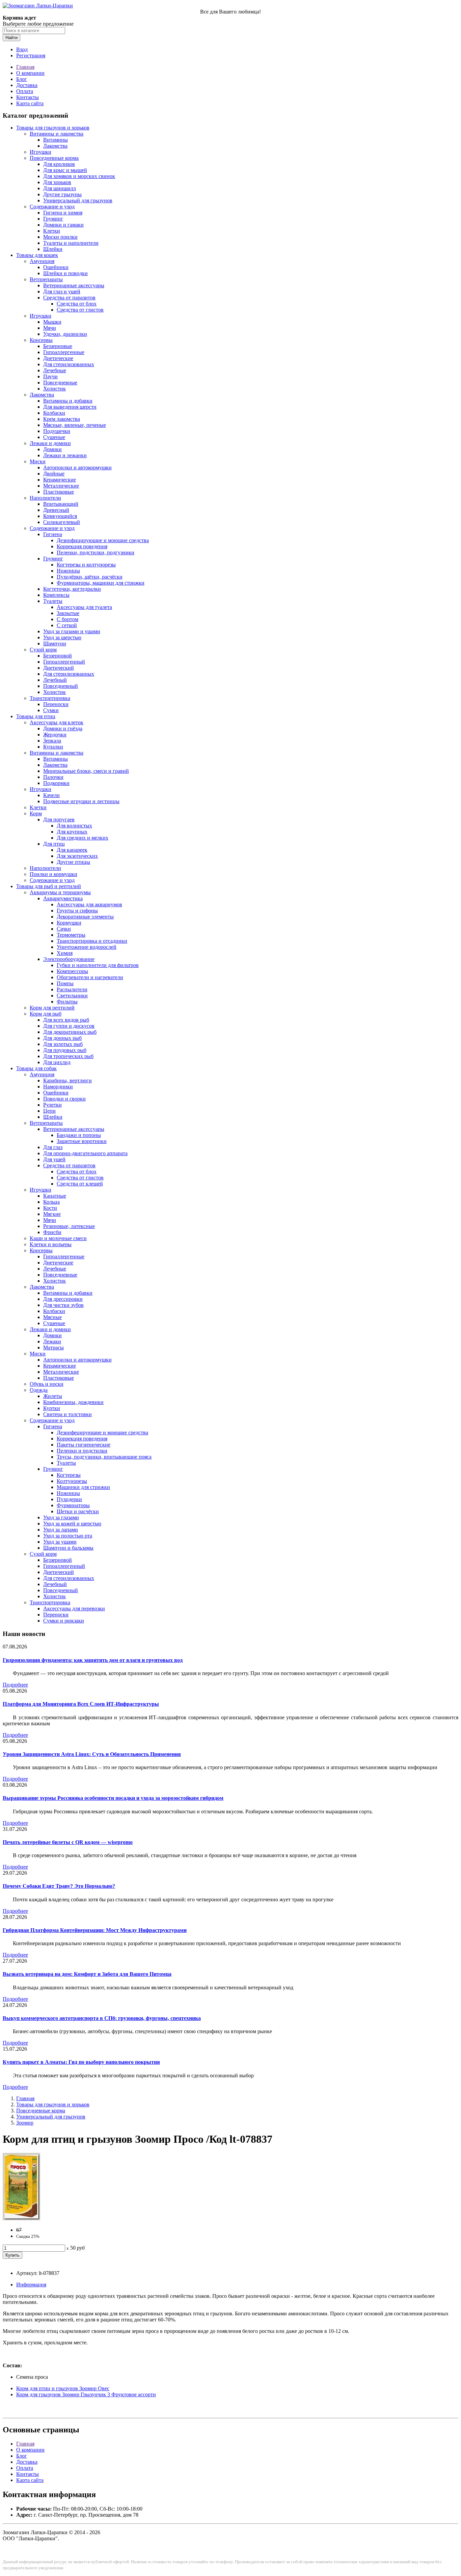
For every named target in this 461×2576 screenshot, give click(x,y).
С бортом (67, 619)
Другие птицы (73, 862)
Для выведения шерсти (70, 407)
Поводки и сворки (64, 1099)
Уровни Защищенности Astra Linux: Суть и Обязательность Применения (92, 1754)
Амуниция (42, 261)
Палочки (53, 777)
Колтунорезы (72, 1481)
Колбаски (54, 413)
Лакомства (55, 146)
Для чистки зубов (63, 1305)
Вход (22, 49)
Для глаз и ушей (62, 291)
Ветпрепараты (46, 279)
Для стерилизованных (69, 364)
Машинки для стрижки (83, 1487)
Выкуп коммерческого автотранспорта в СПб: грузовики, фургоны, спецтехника (102, 2018)
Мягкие (52, 1214)
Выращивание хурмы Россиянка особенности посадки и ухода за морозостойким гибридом (113, 1798)
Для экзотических (77, 856)
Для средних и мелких (83, 838)
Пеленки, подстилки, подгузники (96, 552)
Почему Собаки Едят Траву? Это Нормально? (59, 1886)
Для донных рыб (62, 1038)
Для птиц (54, 844)
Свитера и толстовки (67, 1414)
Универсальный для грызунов (78, 200)
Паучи (50, 376)
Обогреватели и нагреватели (90, 977)
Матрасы (53, 1348)
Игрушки (40, 152)
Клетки (52, 231)
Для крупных (72, 832)
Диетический (59, 668)
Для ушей (54, 1159)
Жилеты (53, 1396)
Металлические (61, 486)
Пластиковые (59, 492)
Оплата (25, 91)
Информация (31, 2285)
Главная (25, 67)
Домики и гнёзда (63, 728)
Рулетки (52, 1105)
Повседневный (61, 686)
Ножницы (68, 571)
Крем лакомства (62, 419)
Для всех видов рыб (66, 1020)
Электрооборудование (69, 959)
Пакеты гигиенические (84, 1445)
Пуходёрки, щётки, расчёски (90, 577)
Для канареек (72, 850)
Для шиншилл (60, 188)
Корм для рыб (46, 1014)
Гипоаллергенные (64, 352)
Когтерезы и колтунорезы (86, 565)
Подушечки (57, 431)
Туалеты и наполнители (71, 243)
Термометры (71, 935)
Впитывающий (61, 504)
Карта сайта (30, 103)
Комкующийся (60, 516)
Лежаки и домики (50, 443)
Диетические (58, 358)
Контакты (28, 97)
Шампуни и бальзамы (68, 1548)
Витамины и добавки (68, 401)
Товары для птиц (36, 716)
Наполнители (45, 498)
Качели (51, 795)
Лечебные (55, 370)
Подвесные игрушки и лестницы (81, 801)
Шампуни (55, 643)
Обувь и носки (47, 1384)
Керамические (60, 480)
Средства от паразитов (69, 298)
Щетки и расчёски (78, 1511)
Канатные (55, 1196)
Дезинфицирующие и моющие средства (103, 540)
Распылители (72, 989)
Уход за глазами (61, 1517)
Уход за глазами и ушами (72, 631)
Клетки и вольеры (51, 1244)
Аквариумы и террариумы (60, 892)
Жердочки (55, 735)
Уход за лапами (61, 1530)
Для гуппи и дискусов (69, 1026)
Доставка (27, 85)
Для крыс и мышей (65, 170)
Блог (22, 79)
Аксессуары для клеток (57, 722)
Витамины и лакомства (57, 134)
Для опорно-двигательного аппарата (85, 1153)
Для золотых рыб (63, 1044)
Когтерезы (69, 1475)
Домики (52, 449)
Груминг (53, 219)
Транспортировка (50, 698)
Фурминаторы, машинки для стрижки (101, 583)
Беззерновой (58, 656)
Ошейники (56, 267)
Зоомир (25, 2123)
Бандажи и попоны (79, 1135)
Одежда (39, 1390)
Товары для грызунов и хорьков (53, 128)
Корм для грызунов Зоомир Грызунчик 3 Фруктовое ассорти (86, 2394)
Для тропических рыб (68, 1056)
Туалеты (53, 601)
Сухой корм (43, 650)
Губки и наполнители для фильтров (98, 965)
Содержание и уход (52, 207)
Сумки (51, 710)
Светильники (72, 996)
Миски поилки (60, 237)
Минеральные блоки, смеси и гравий (86, 771)
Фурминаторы (73, 1505)
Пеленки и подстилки (82, 1451)
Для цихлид (57, 1062)
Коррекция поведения (82, 546)
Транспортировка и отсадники (92, 941)
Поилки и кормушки (53, 874)
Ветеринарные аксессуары (74, 285)
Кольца (51, 1202)
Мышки (52, 322)
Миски (38, 461)
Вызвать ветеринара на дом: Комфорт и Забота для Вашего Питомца (87, 1974)
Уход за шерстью (62, 637)
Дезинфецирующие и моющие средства (102, 1432)
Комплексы (56, 595)
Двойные (54, 474)
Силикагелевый (62, 522)
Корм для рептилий (52, 1008)
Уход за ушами (60, 1542)
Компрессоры (72, 971)
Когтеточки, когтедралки (72, 589)
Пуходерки (69, 1499)
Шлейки (53, 249)
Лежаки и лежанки (65, 455)
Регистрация (31, 55)
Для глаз (53, 1147)
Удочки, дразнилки (65, 334)
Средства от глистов (80, 310)
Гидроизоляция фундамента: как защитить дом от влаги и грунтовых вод (93, 1660)
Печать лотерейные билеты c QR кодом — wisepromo (68, 1842)
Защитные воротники (82, 1141)
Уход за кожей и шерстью (72, 1524)
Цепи (49, 1111)
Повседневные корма (54, 158)
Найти (11, 38)
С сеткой (67, 625)
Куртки (52, 1408)
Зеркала (52, 741)
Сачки (64, 929)
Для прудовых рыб (65, 1050)
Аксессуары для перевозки (74, 1608)
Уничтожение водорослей (87, 947)
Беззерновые (58, 346)
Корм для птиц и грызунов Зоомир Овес (63, 2388)
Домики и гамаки (63, 225)
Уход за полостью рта (68, 1536)
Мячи (50, 328)
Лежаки (52, 1341)
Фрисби (52, 1232)
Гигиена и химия (63, 213)
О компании (30, 73)
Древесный (56, 510)
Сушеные (54, 437)
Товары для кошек (37, 255)
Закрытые (68, 613)
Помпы (65, 983)
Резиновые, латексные (69, 1226)
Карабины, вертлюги (67, 1080)
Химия (65, 953)
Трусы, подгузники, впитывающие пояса (104, 1457)
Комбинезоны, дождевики (73, 1402)
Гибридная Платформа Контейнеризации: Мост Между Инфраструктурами (95, 1930)
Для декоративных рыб (70, 1032)
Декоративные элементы (85, 917)
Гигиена (53, 534)
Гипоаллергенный (64, 662)
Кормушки (69, 923)
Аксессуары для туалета (84, 607)
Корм (36, 813)
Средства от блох (77, 304)
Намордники (58, 1087)
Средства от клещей (80, 1184)
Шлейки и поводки (65, 273)
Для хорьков (57, 182)
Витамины (56, 140)
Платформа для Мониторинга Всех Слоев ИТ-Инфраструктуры (81, 1704)
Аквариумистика (63, 898)
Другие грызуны (62, 194)
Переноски (56, 704)
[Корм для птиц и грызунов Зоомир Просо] (21, 2218)
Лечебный (55, 680)
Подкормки (56, 783)
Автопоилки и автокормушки (77, 467)
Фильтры (67, 1002)
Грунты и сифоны (77, 911)
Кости (50, 1208)
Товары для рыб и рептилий (49, 886)
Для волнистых (74, 826)
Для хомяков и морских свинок (79, 176)
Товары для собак (36, 1068)
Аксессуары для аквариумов (89, 904)
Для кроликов (59, 164)
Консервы (41, 340)
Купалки (53, 747)
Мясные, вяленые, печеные (75, 425)
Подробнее (15, 1685)
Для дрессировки (63, 1299)
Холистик (55, 389)
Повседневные (60, 383)
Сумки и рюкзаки (64, 1621)
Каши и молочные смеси (58, 1238)
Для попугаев (59, 819)
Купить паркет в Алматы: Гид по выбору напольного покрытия (81, 2062)
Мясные (52, 1317)
